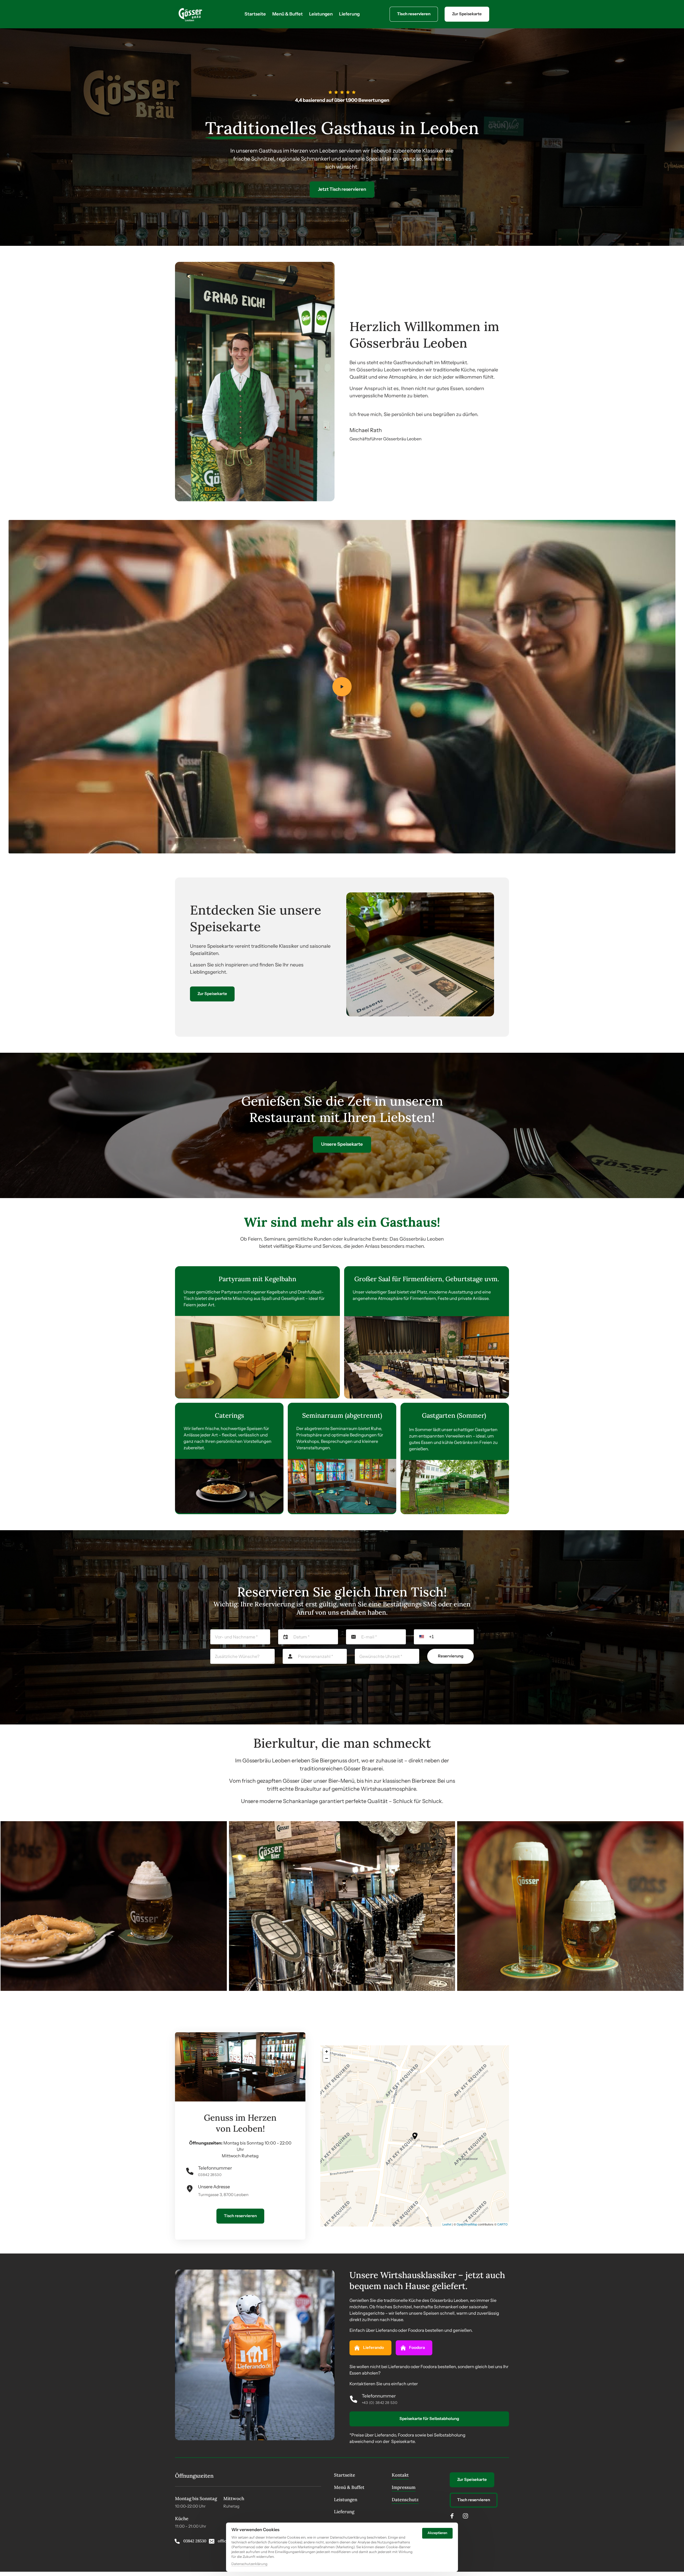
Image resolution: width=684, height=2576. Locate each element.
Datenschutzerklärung (249, 2564)
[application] (415, 2136)
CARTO (502, 2224)
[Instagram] (467, 2516)
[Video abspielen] (342, 687)
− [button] (327, 2058)
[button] (415, 2136)
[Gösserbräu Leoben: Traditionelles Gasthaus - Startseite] (190, 14)
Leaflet (447, 2224)
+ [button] (327, 2051)
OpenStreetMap (467, 2224)
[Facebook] (454, 2516)
